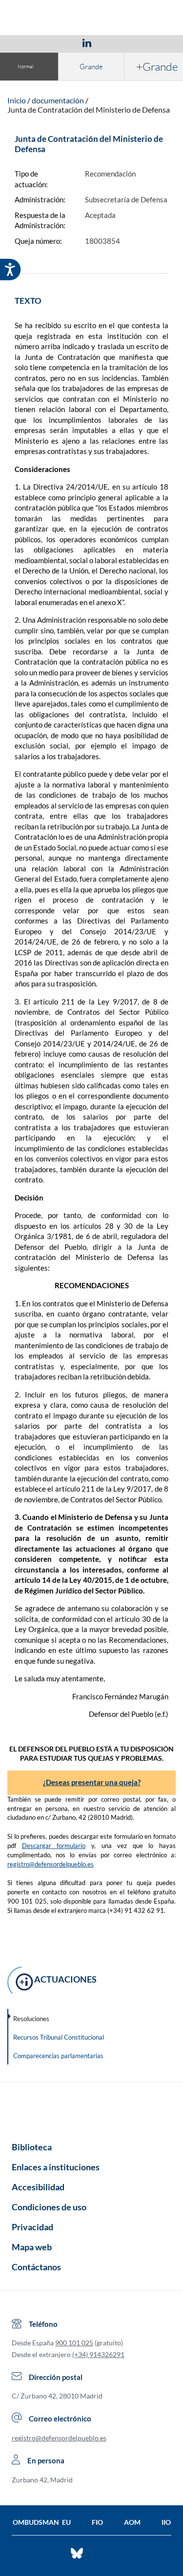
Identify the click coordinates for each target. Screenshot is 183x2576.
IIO (166, 2522)
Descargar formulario (54, 1846)
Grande (91, 67)
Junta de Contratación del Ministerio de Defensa (89, 109)
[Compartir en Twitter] (58, 42)
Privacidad (32, 2227)
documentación (58, 100)
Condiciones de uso (49, 2207)
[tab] (30, 43)
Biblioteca (32, 2147)
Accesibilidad (38, 2187)
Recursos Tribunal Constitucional (59, 2037)
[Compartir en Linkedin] (87, 42)
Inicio (17, 100)
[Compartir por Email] (116, 42)
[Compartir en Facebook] (30, 42)
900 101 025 (74, 2343)
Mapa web (32, 2247)
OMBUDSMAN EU (42, 2522)
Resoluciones (31, 2019)
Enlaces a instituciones (56, 2167)
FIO (97, 2522)
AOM (132, 2522)
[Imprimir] (146, 42)
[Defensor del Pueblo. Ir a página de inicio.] (91, 19)
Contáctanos (36, 2267)
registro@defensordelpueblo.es (51, 1864)
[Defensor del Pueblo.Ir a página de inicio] (91, 2108)
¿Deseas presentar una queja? (92, 1782)
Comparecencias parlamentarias (58, 2056)
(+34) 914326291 (98, 2354)
